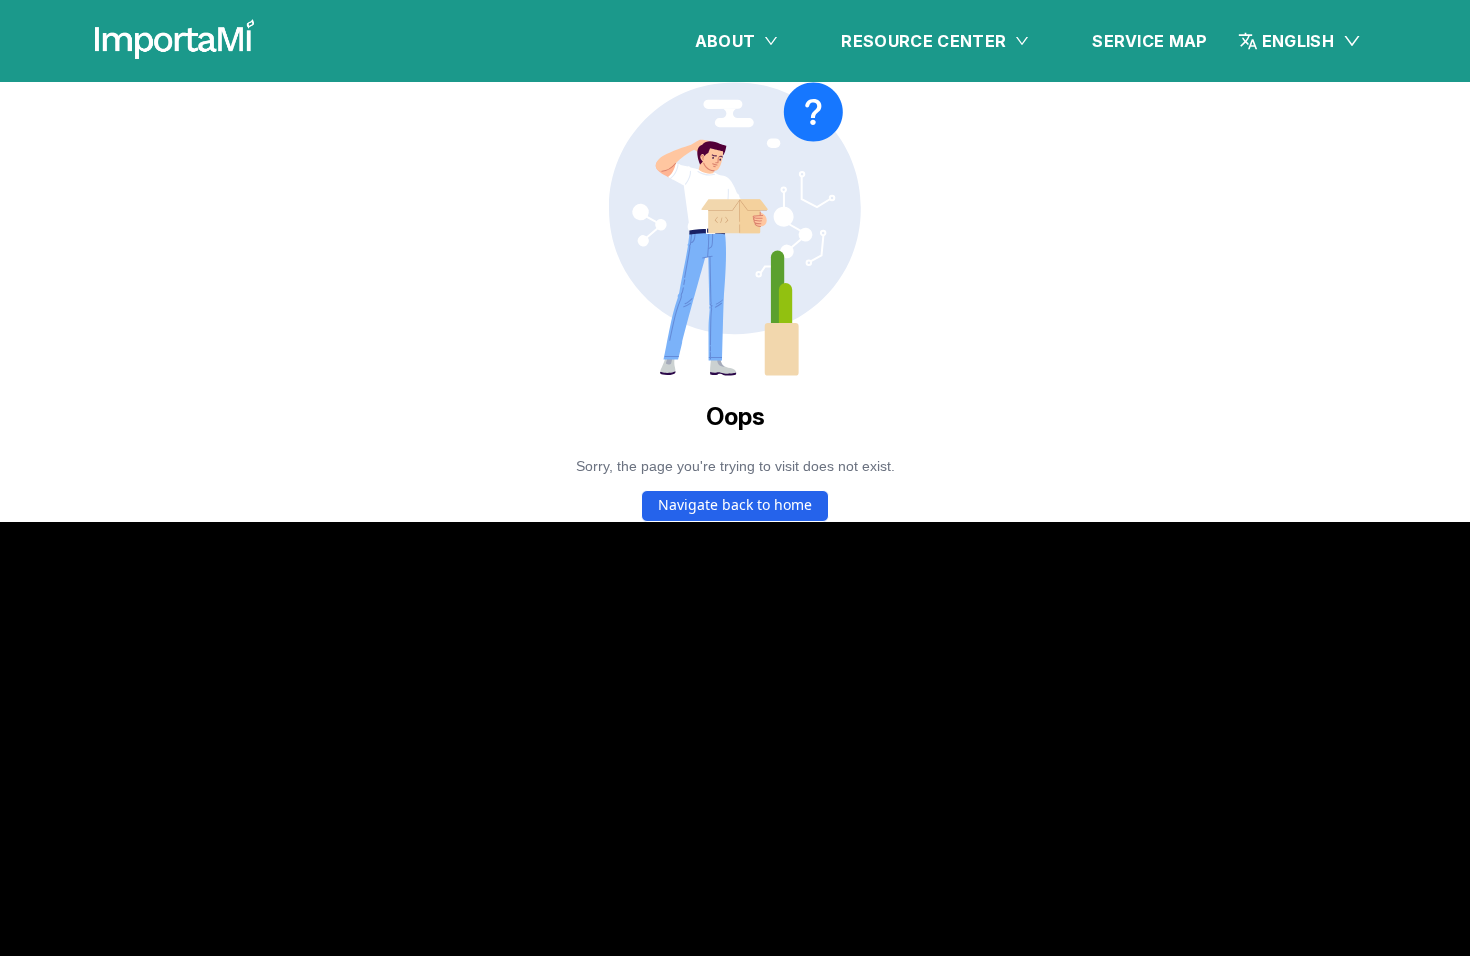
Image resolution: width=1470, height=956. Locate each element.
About (725, 41)
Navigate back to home (735, 504)
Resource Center (923, 41)
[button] (1300, 41)
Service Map (1150, 41)
